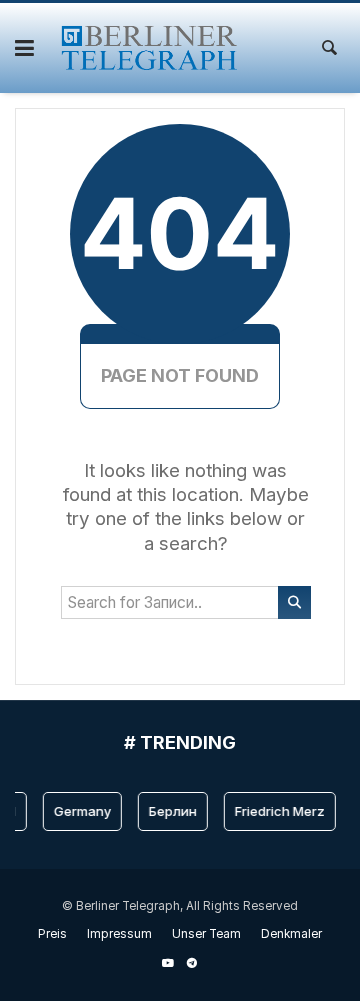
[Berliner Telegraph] (149, 48)
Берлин (171, 811)
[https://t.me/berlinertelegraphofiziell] (192, 963)
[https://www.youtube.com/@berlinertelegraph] (168, 963)
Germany (80, 811)
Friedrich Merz (278, 811)
